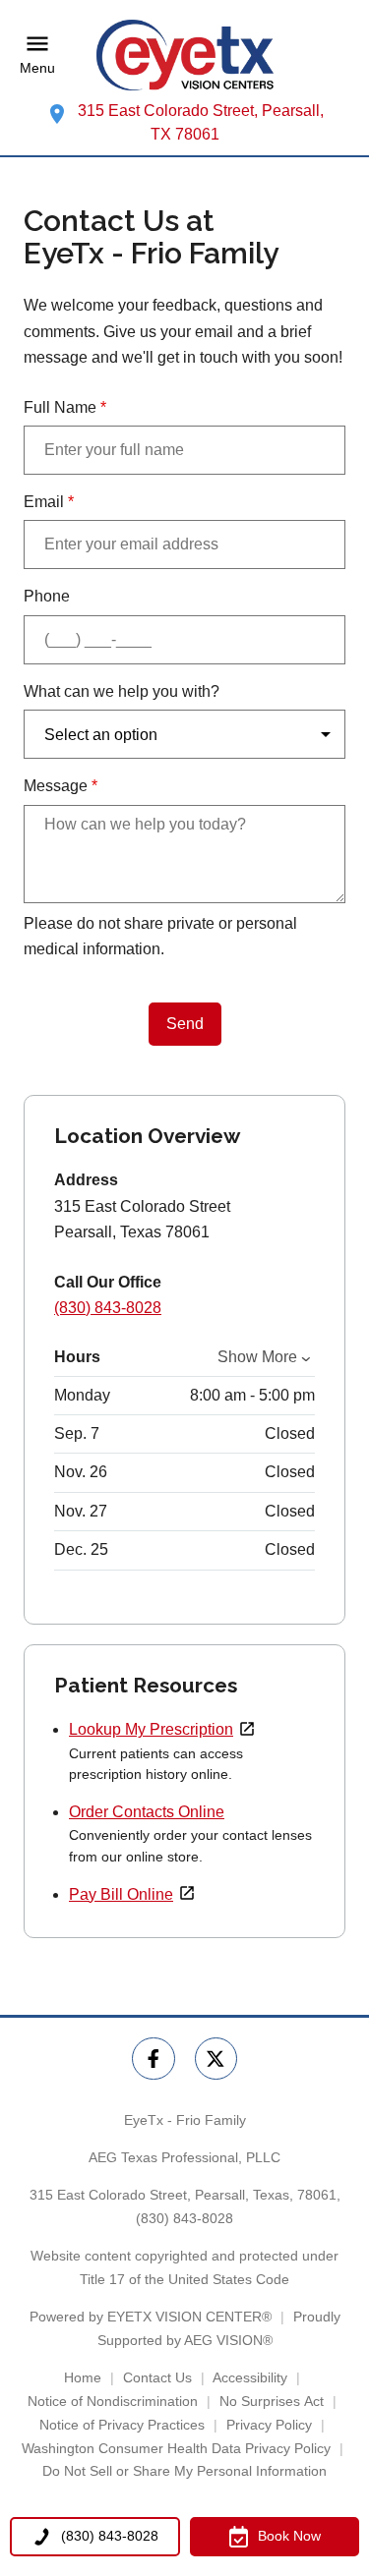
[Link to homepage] (185, 55)
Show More (257, 1357)
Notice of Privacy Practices (122, 2425)
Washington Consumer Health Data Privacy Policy (176, 2448)
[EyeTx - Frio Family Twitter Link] (216, 2059)
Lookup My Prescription (151, 1729)
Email (49, 502)
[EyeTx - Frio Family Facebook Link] (153, 2059)
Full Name (65, 407)
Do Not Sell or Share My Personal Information (184, 2471)
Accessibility (250, 2377)
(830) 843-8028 (108, 1308)
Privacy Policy (269, 2425)
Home (83, 2377)
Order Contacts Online (147, 1812)
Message (61, 786)
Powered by (151, 2317)
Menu (37, 68)
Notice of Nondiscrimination (113, 2401)
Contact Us (157, 2377)
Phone (47, 596)
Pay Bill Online (121, 1894)
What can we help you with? (122, 691)
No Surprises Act (272, 2401)
